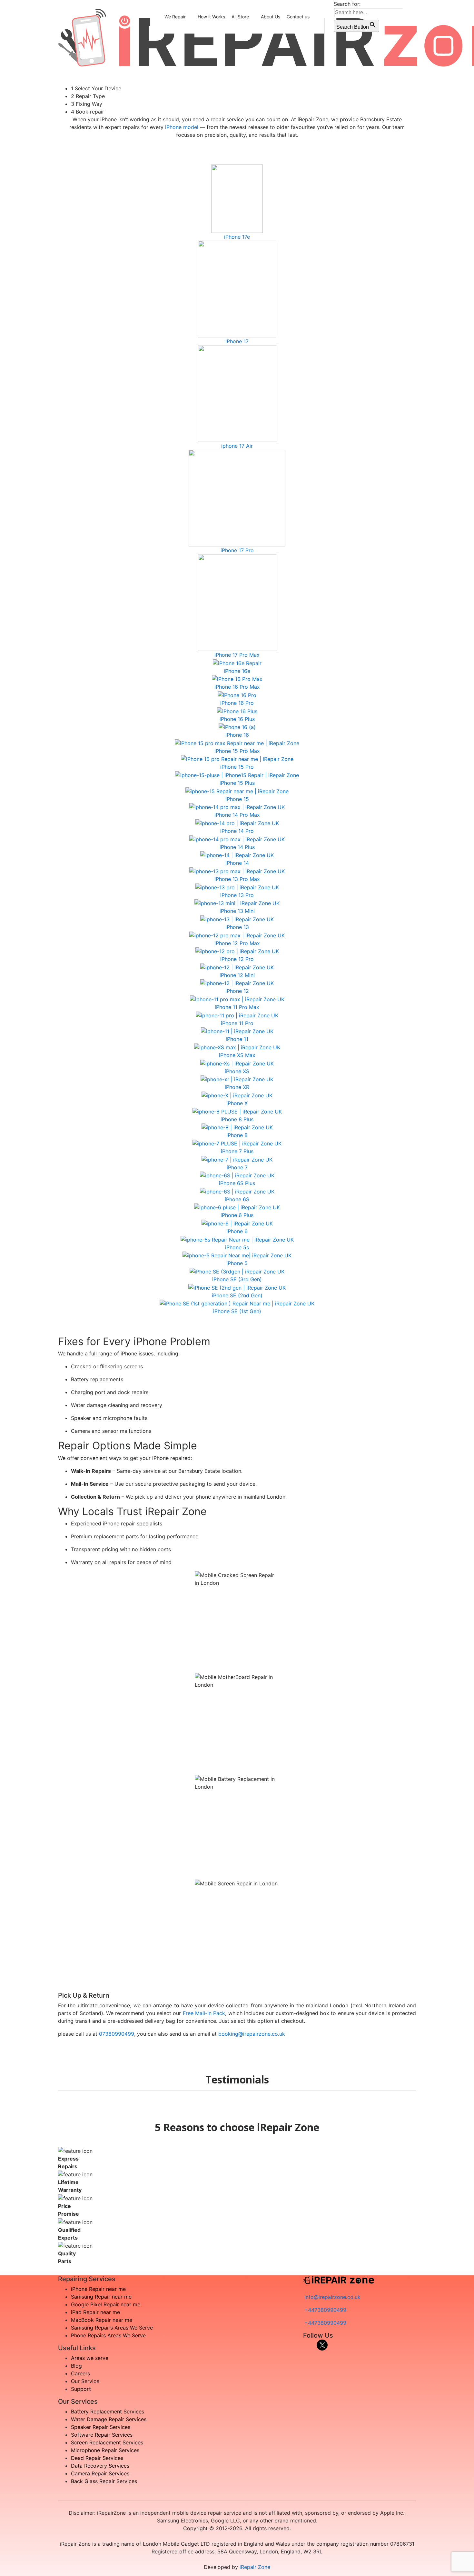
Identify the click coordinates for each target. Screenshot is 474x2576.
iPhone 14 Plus (237, 847)
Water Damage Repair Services (109, 2419)
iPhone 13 (237, 927)
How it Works (211, 17)
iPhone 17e (237, 237)
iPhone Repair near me (98, 2289)
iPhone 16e (237, 671)
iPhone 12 (237, 991)
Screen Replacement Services (107, 2442)
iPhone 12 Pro (237, 959)
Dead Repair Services (97, 2458)
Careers (80, 2373)
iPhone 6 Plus (237, 1215)
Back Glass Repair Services (104, 2481)
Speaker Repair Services (101, 2427)
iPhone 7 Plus (237, 1151)
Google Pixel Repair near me (106, 2304)
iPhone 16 (237, 735)
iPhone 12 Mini (237, 975)
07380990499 (117, 2034)
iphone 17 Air (237, 446)
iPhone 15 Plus (237, 783)
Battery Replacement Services (108, 2411)
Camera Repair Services (100, 2473)
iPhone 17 (237, 341)
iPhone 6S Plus (237, 1183)
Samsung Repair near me (101, 2297)
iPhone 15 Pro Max (237, 751)
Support (81, 2389)
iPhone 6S (237, 1199)
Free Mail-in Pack (204, 2013)
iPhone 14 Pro (237, 831)
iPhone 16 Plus (237, 719)
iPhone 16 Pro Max (237, 687)
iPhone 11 (237, 1039)
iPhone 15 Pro (237, 767)
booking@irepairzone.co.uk (252, 2034)
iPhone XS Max (237, 1055)
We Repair (175, 17)
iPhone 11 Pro (237, 1023)
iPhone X (237, 1103)
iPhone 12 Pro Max (237, 943)
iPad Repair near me (95, 2312)
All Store (240, 17)
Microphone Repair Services (105, 2450)
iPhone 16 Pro (237, 703)
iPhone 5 (237, 1263)
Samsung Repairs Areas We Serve (112, 2328)
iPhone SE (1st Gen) (237, 1311)
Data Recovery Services (100, 2466)
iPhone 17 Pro (237, 550)
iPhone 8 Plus (237, 1119)
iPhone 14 (237, 863)
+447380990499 (325, 2310)
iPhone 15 (237, 799)
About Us (271, 17)
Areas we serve (90, 2358)
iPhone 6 (237, 1231)
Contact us (298, 17)
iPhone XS (237, 1071)
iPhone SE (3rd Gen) (237, 1279)
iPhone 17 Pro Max (237, 655)
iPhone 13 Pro (237, 895)
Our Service (85, 2381)
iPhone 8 (237, 1135)
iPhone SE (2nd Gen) (237, 1295)
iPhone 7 (237, 1167)
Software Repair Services (102, 2435)
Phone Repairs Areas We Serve (108, 2335)
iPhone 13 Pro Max (237, 879)
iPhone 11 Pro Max (237, 1007)
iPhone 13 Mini (237, 911)
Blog (76, 2366)
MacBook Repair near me (102, 2320)
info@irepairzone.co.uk (332, 2297)
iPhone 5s (237, 1247)
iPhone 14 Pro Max (237, 815)
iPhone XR (237, 1087)
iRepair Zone (255, 2567)
